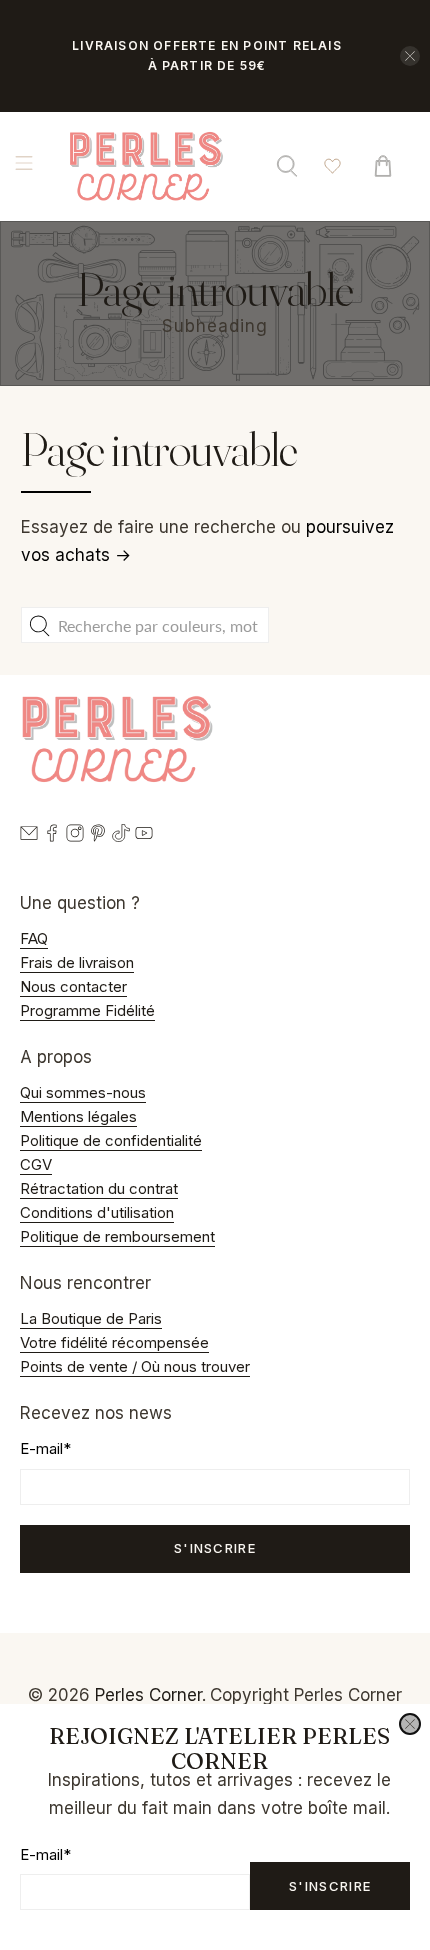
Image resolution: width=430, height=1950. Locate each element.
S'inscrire (330, 1886)
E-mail (45, 1854)
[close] (410, 1724)
